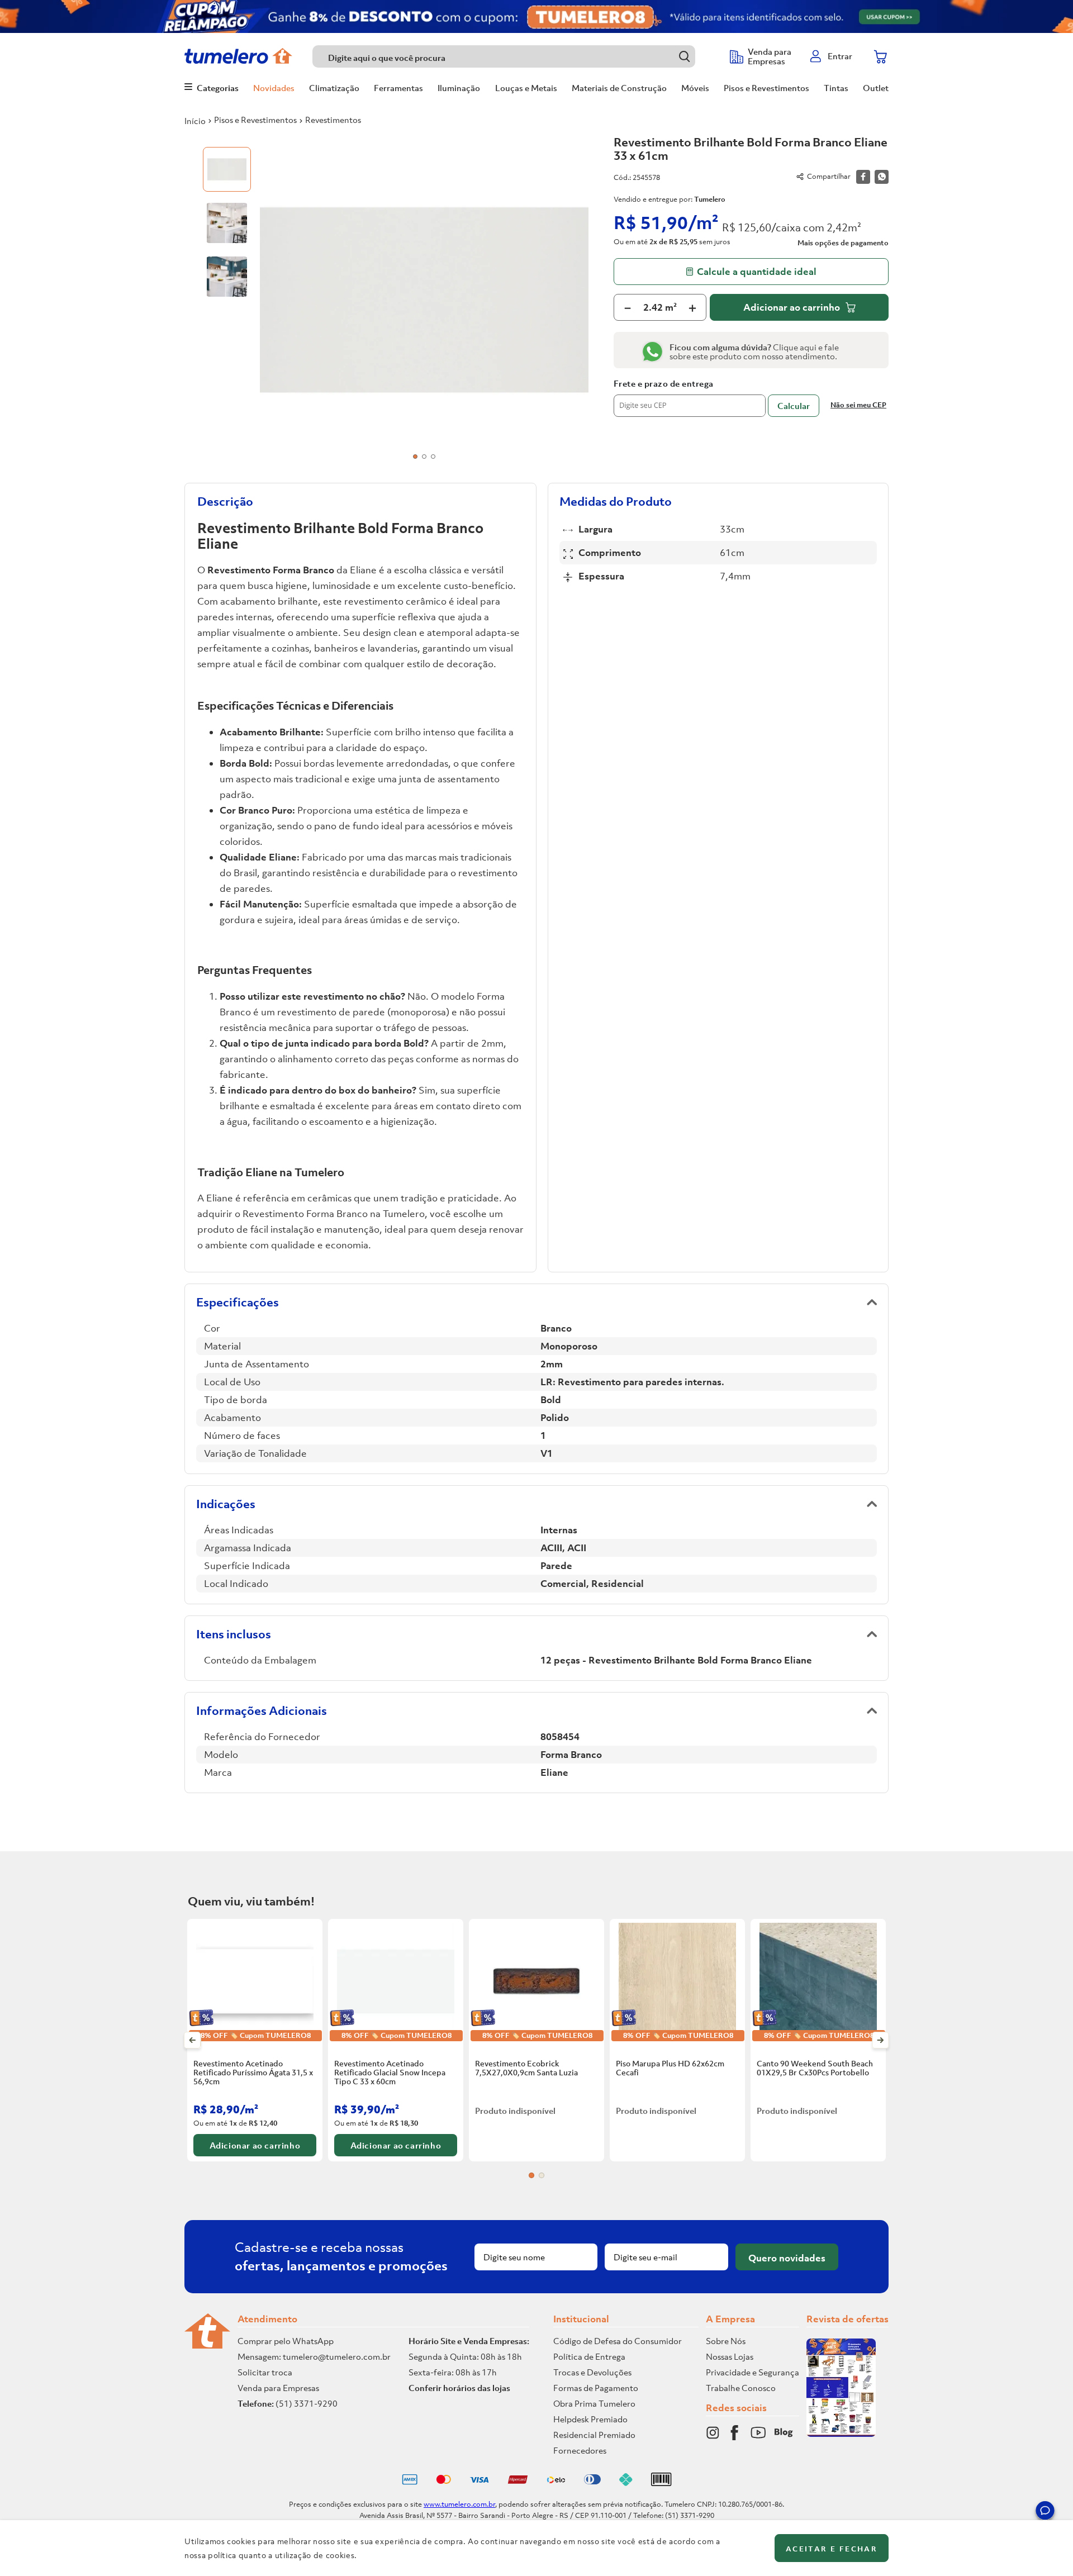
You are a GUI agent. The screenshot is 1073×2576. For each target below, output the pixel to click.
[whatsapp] (882, 177)
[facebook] (863, 177)
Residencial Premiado (594, 2435)
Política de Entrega (589, 2356)
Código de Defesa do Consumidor (618, 2341)
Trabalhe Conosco (741, 2388)
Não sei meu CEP (858, 405)
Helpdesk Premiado (590, 2419)
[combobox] (516, 56)
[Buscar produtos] (684, 56)
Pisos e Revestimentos (255, 120)
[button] (1045, 2512)
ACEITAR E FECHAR (832, 2549)
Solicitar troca (265, 2372)
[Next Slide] (880, 2040)
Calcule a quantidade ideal (757, 272)
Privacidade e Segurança (752, 2372)
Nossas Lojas (730, 2356)
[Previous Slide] (193, 2040)
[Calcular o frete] (794, 406)
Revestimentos (333, 120)
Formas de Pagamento (596, 2388)
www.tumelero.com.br (459, 2504)
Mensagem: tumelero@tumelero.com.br (314, 2356)
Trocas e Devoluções (592, 2372)
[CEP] (690, 398)
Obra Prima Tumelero (594, 2403)
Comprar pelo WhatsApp (286, 2341)
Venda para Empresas (278, 2388)
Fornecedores (580, 2450)
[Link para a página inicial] (195, 121)
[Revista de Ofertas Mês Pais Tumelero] (841, 2434)
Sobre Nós (726, 2341)
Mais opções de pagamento (843, 243)
